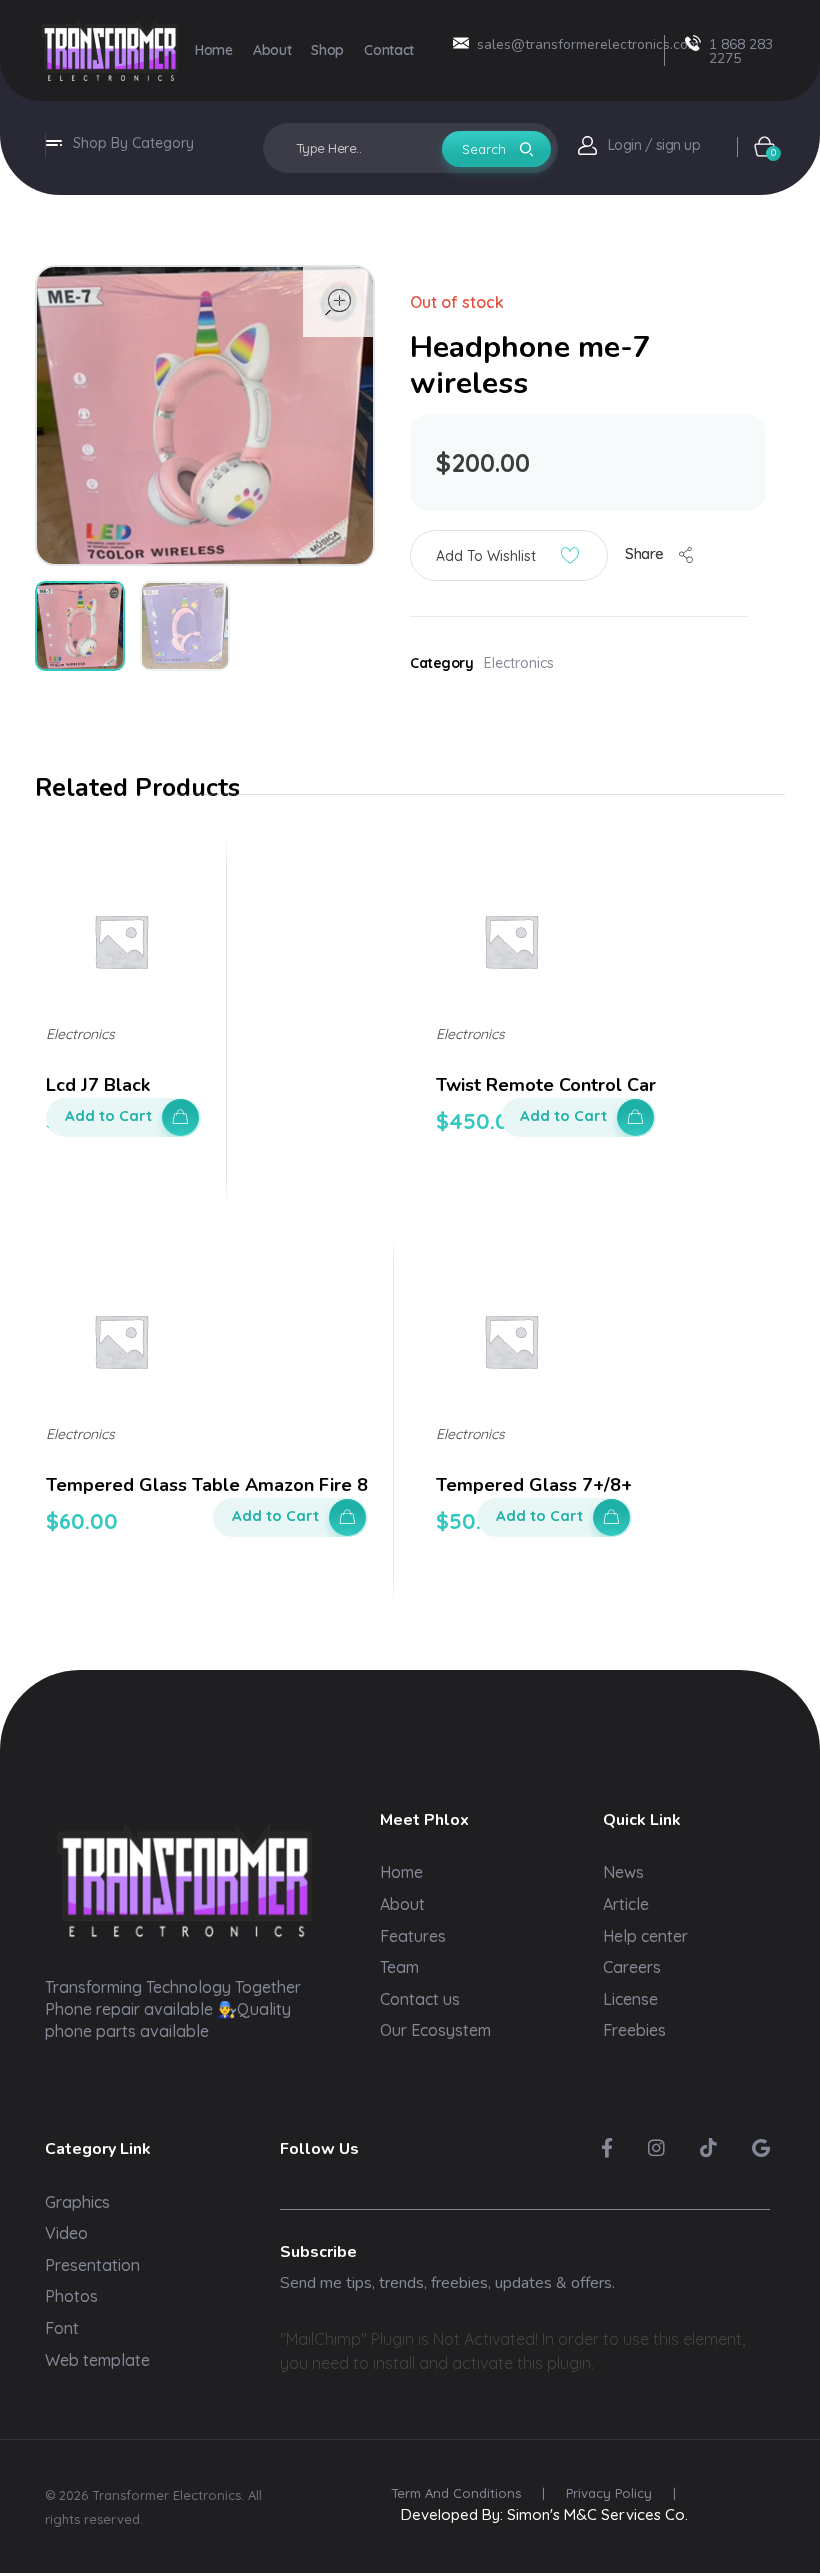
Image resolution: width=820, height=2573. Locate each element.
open (338, 302)
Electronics (519, 663)
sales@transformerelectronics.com (588, 44)
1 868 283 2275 (741, 51)
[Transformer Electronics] (110, 50)
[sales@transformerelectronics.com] (461, 43)
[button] (509, 555)
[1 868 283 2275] (693, 43)
